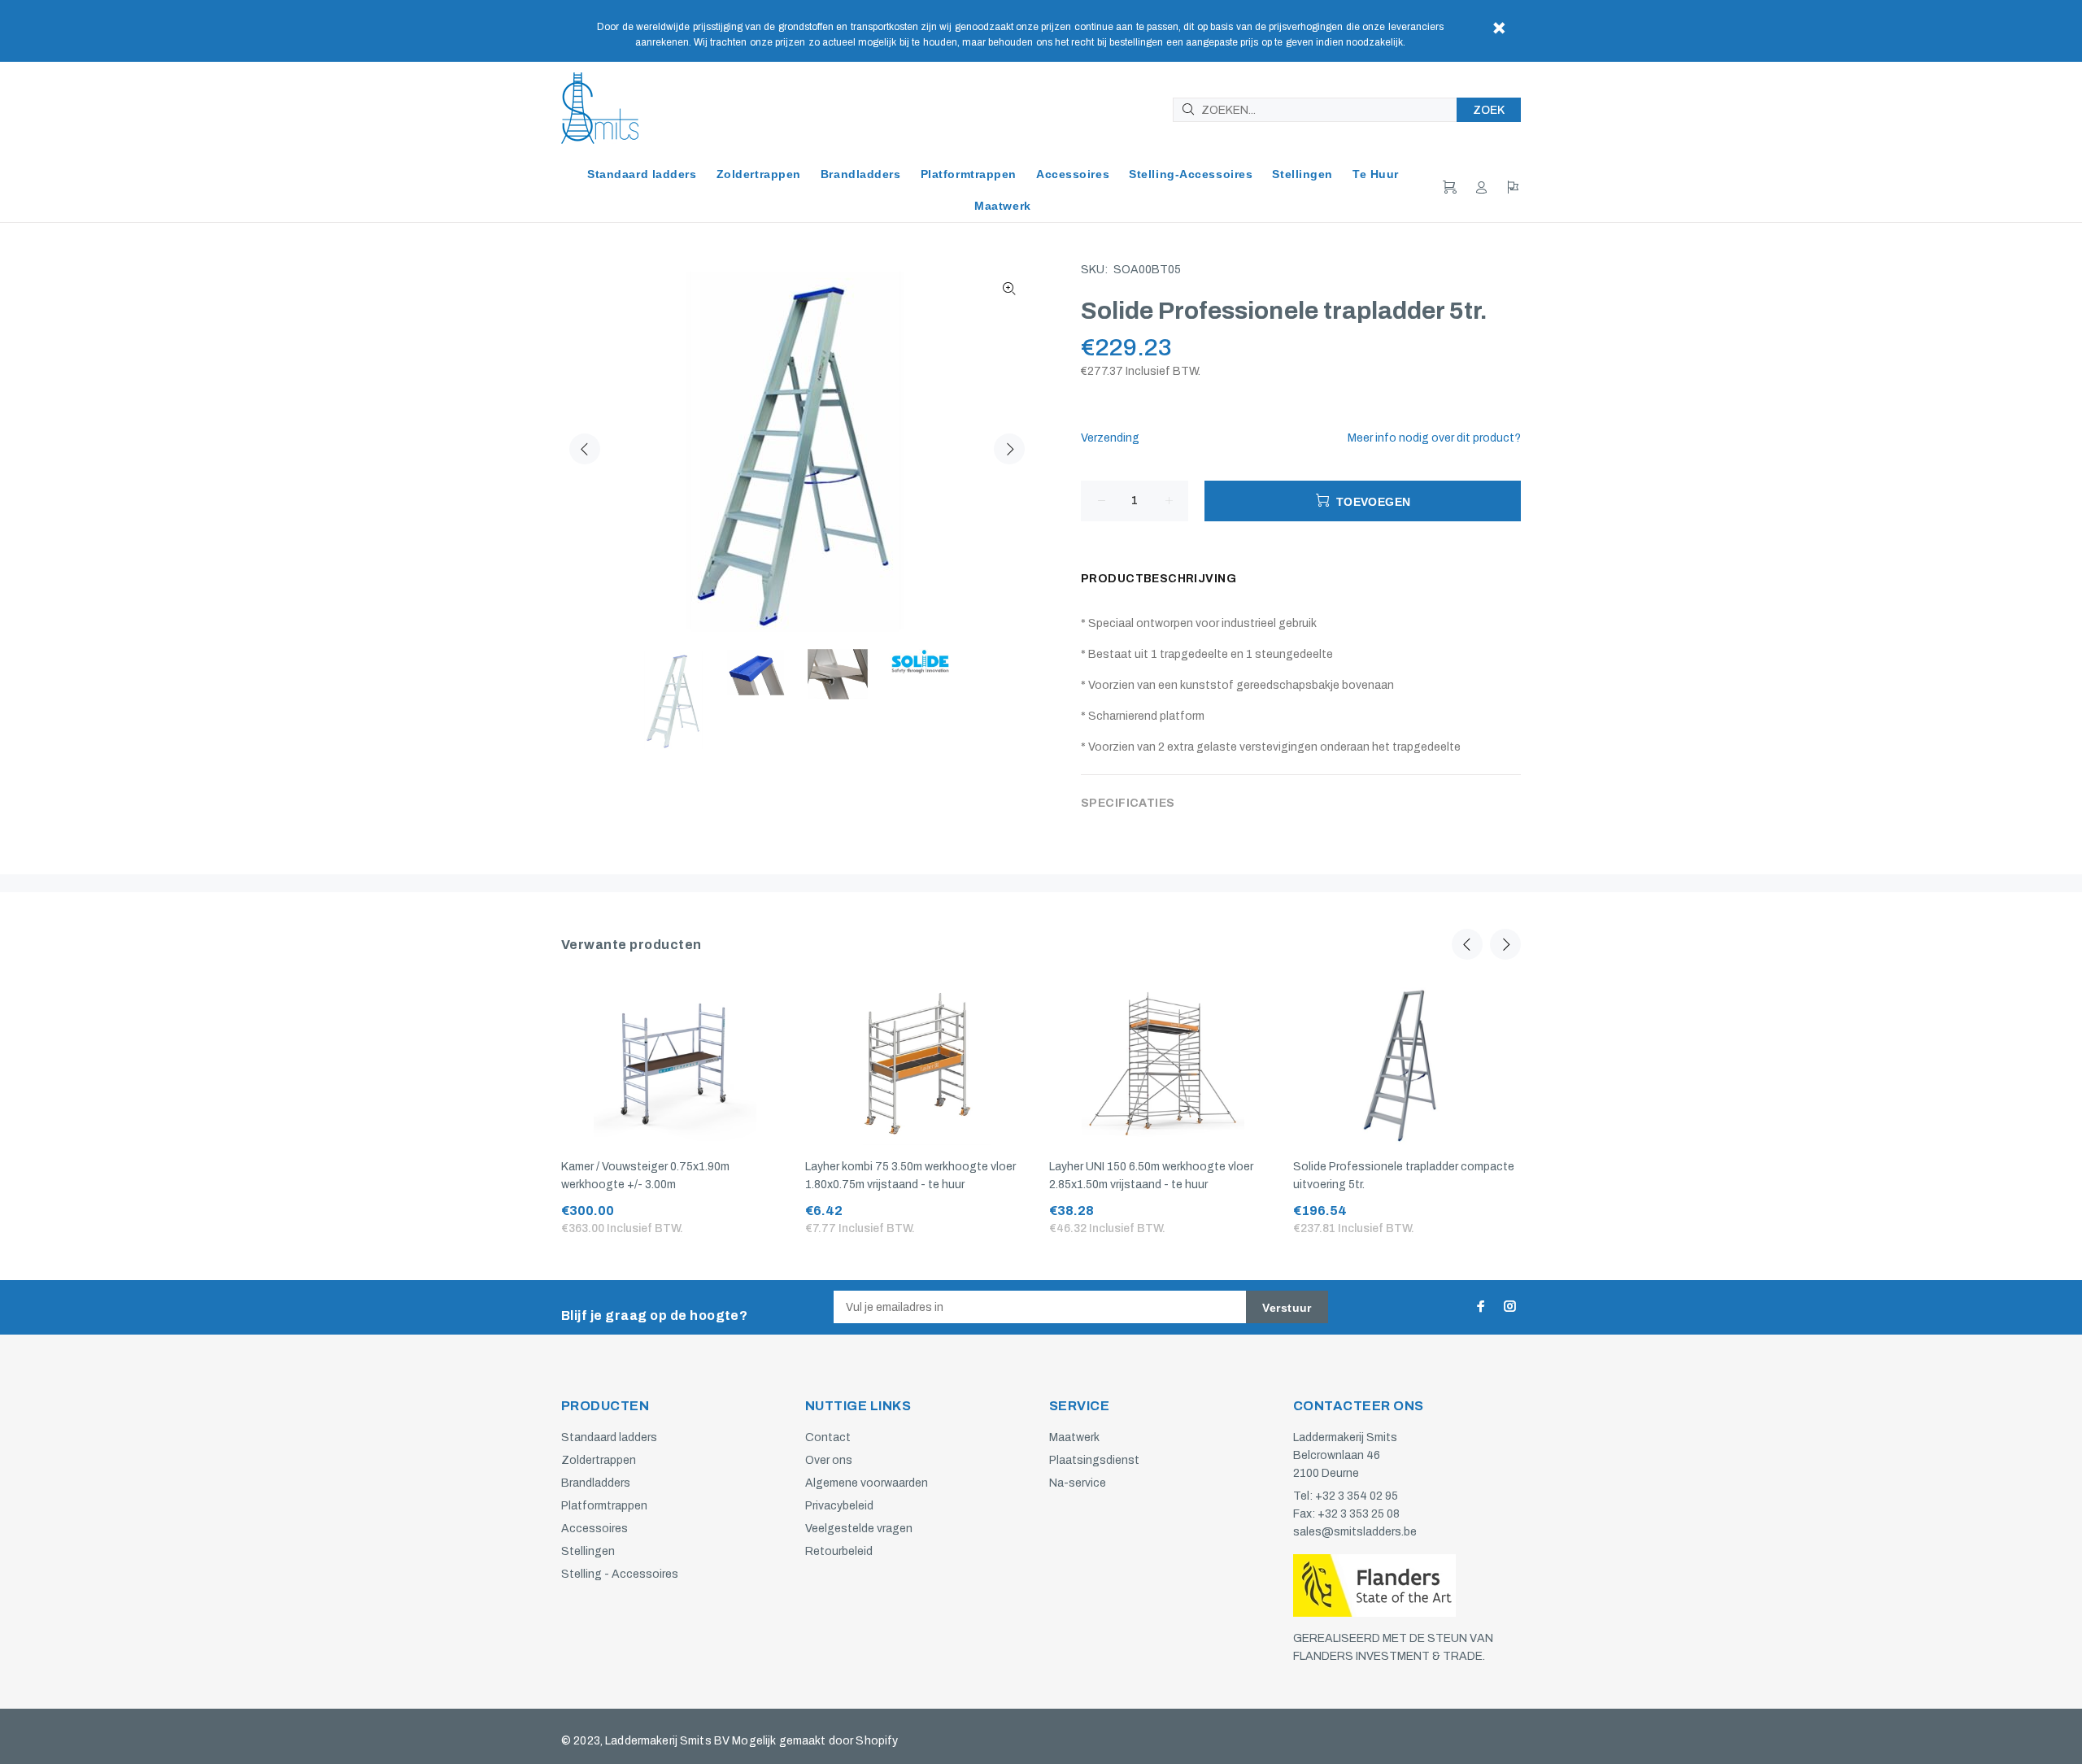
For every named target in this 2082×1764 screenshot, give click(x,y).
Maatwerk (1074, 1437)
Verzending (1110, 438)
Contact (828, 1437)
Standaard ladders (609, 1437)
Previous (585, 449)
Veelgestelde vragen (859, 1529)
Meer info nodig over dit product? (1434, 438)
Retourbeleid (839, 1551)
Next (1009, 449)
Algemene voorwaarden (867, 1483)
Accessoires (595, 1529)
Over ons (829, 1460)
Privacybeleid (839, 1506)
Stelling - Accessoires (620, 1574)
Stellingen (588, 1551)
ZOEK (1489, 110)
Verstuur (1287, 1308)
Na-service (1078, 1483)
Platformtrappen (604, 1506)
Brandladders (596, 1483)
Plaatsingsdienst (1094, 1460)
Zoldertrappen (599, 1460)
